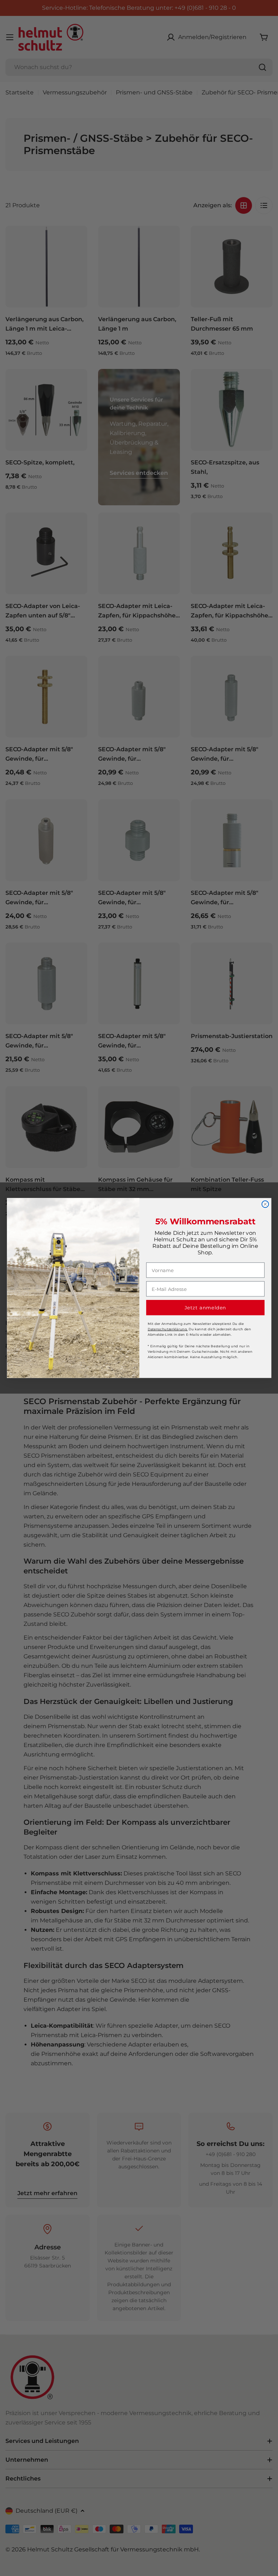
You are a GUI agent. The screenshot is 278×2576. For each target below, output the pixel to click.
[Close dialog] (265, 1204)
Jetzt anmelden (205, 1308)
